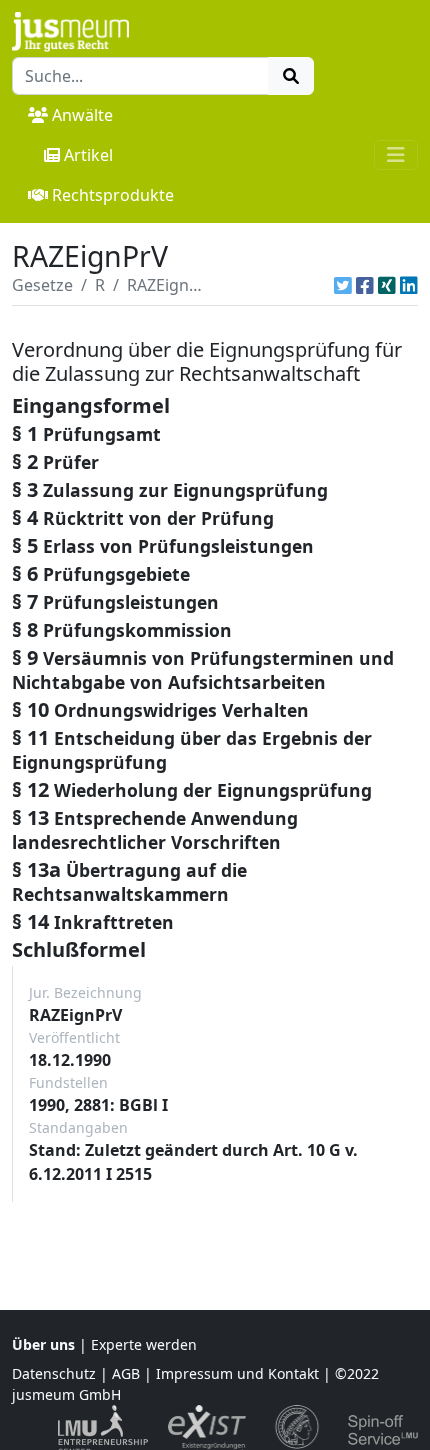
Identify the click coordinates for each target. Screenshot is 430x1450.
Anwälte (82, 115)
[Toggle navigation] (396, 155)
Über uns (43, 1344)
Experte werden (144, 1344)
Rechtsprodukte (113, 195)
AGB (126, 1373)
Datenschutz (54, 1373)
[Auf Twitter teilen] (343, 285)
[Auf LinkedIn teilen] (409, 285)
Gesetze (42, 285)
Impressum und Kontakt (237, 1373)
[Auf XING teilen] (387, 285)
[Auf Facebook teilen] (365, 285)
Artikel (88, 155)
